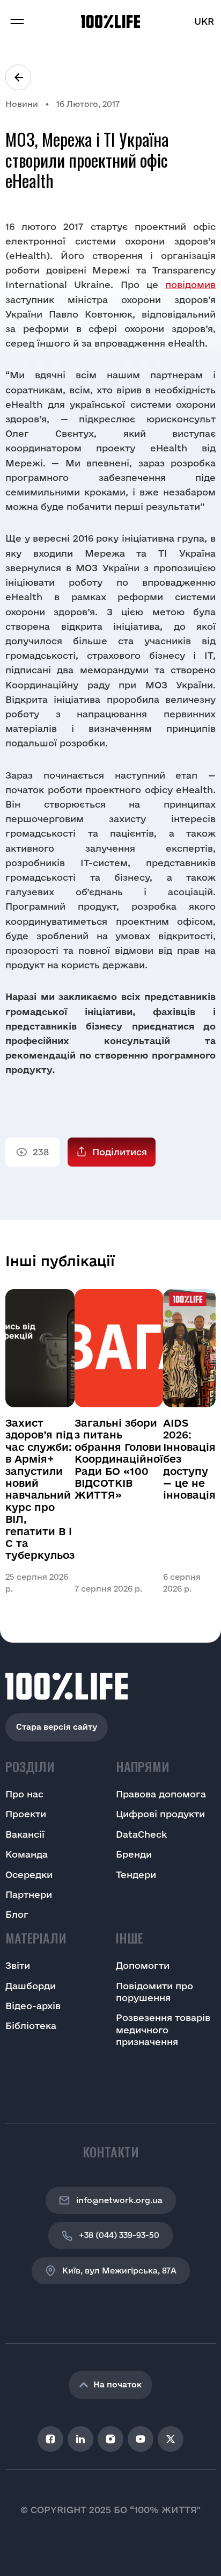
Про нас (24, 1794)
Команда (27, 1854)
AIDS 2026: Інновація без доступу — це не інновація (189, 1459)
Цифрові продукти (160, 1814)
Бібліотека (31, 2025)
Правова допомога (161, 1794)
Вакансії (25, 1834)
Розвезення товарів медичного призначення (163, 2030)
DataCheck (141, 1834)
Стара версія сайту (57, 1727)
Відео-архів (33, 2006)
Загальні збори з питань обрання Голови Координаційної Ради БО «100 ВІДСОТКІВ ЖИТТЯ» (119, 1459)
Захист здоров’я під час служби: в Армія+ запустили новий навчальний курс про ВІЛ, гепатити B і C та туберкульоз (40, 1489)
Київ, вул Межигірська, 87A (119, 2271)
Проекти (26, 1814)
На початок (117, 2384)
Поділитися (120, 1152)
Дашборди (31, 1986)
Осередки (29, 1875)
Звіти (18, 1965)
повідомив (190, 285)
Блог (17, 1914)
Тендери (136, 1875)
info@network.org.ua (119, 2200)
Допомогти (143, 1965)
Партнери (29, 1894)
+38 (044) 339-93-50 (119, 2235)
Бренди (134, 1854)
